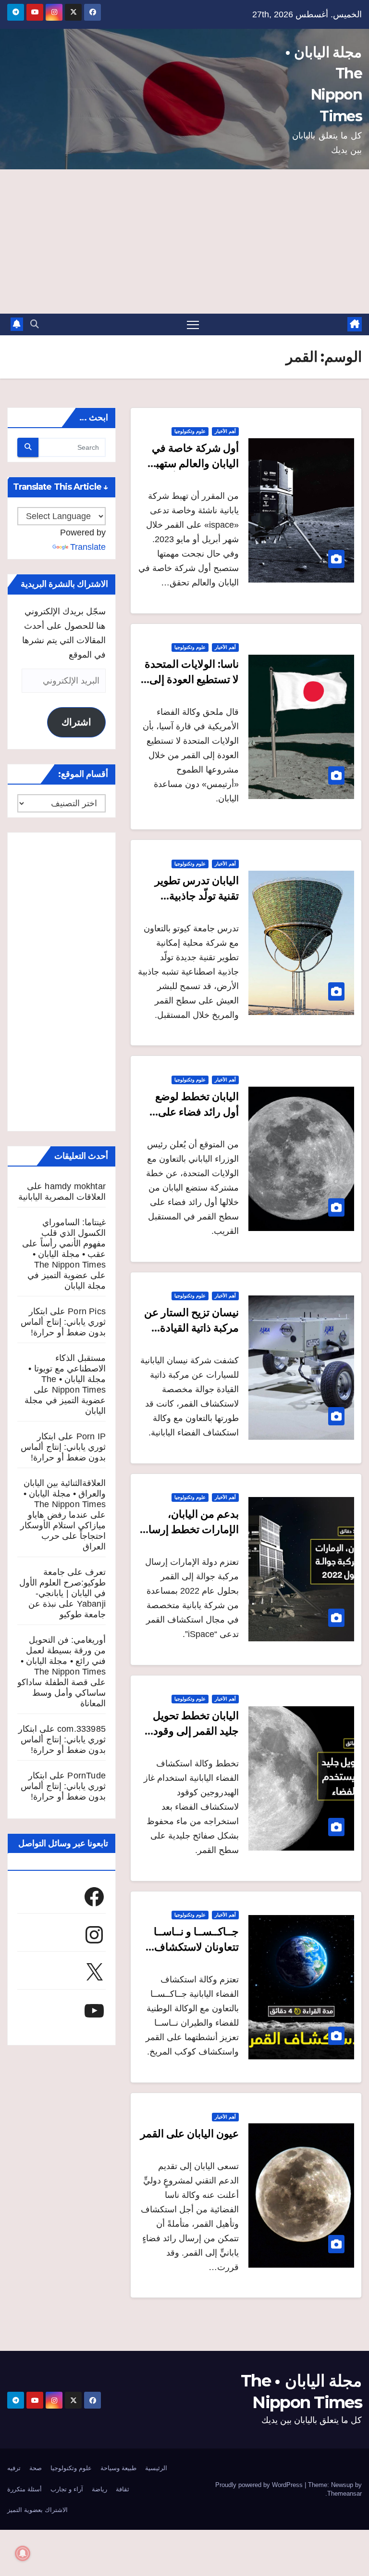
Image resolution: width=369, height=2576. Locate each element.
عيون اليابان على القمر (190, 2134)
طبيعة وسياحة (118, 2468)
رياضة (99, 2489)
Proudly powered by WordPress (260, 2485)
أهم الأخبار (225, 431)
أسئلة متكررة (25, 2489)
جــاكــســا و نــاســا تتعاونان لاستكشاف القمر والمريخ (196, 1947)
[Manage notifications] (23, 2553)
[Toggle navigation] (193, 324)
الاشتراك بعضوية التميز (37, 2510)
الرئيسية (156, 2468)
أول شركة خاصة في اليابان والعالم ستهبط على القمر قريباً (192, 463)
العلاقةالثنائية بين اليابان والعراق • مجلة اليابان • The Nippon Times (65, 1494)
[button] (35, 324)
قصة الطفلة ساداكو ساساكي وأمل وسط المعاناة (61, 1693)
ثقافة (123, 2489)
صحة (36, 2468)
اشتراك (76, 722)
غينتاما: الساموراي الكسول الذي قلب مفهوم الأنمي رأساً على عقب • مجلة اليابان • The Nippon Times (64, 1244)
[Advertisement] (184, 241)
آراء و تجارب (67, 2489)
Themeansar (344, 2494)
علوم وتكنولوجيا (190, 431)
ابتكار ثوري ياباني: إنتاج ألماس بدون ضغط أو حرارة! (63, 1322)
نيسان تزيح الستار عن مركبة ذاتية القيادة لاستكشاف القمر (191, 1328)
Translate (88, 547)
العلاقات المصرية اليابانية (62, 1197)
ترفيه (14, 2468)
